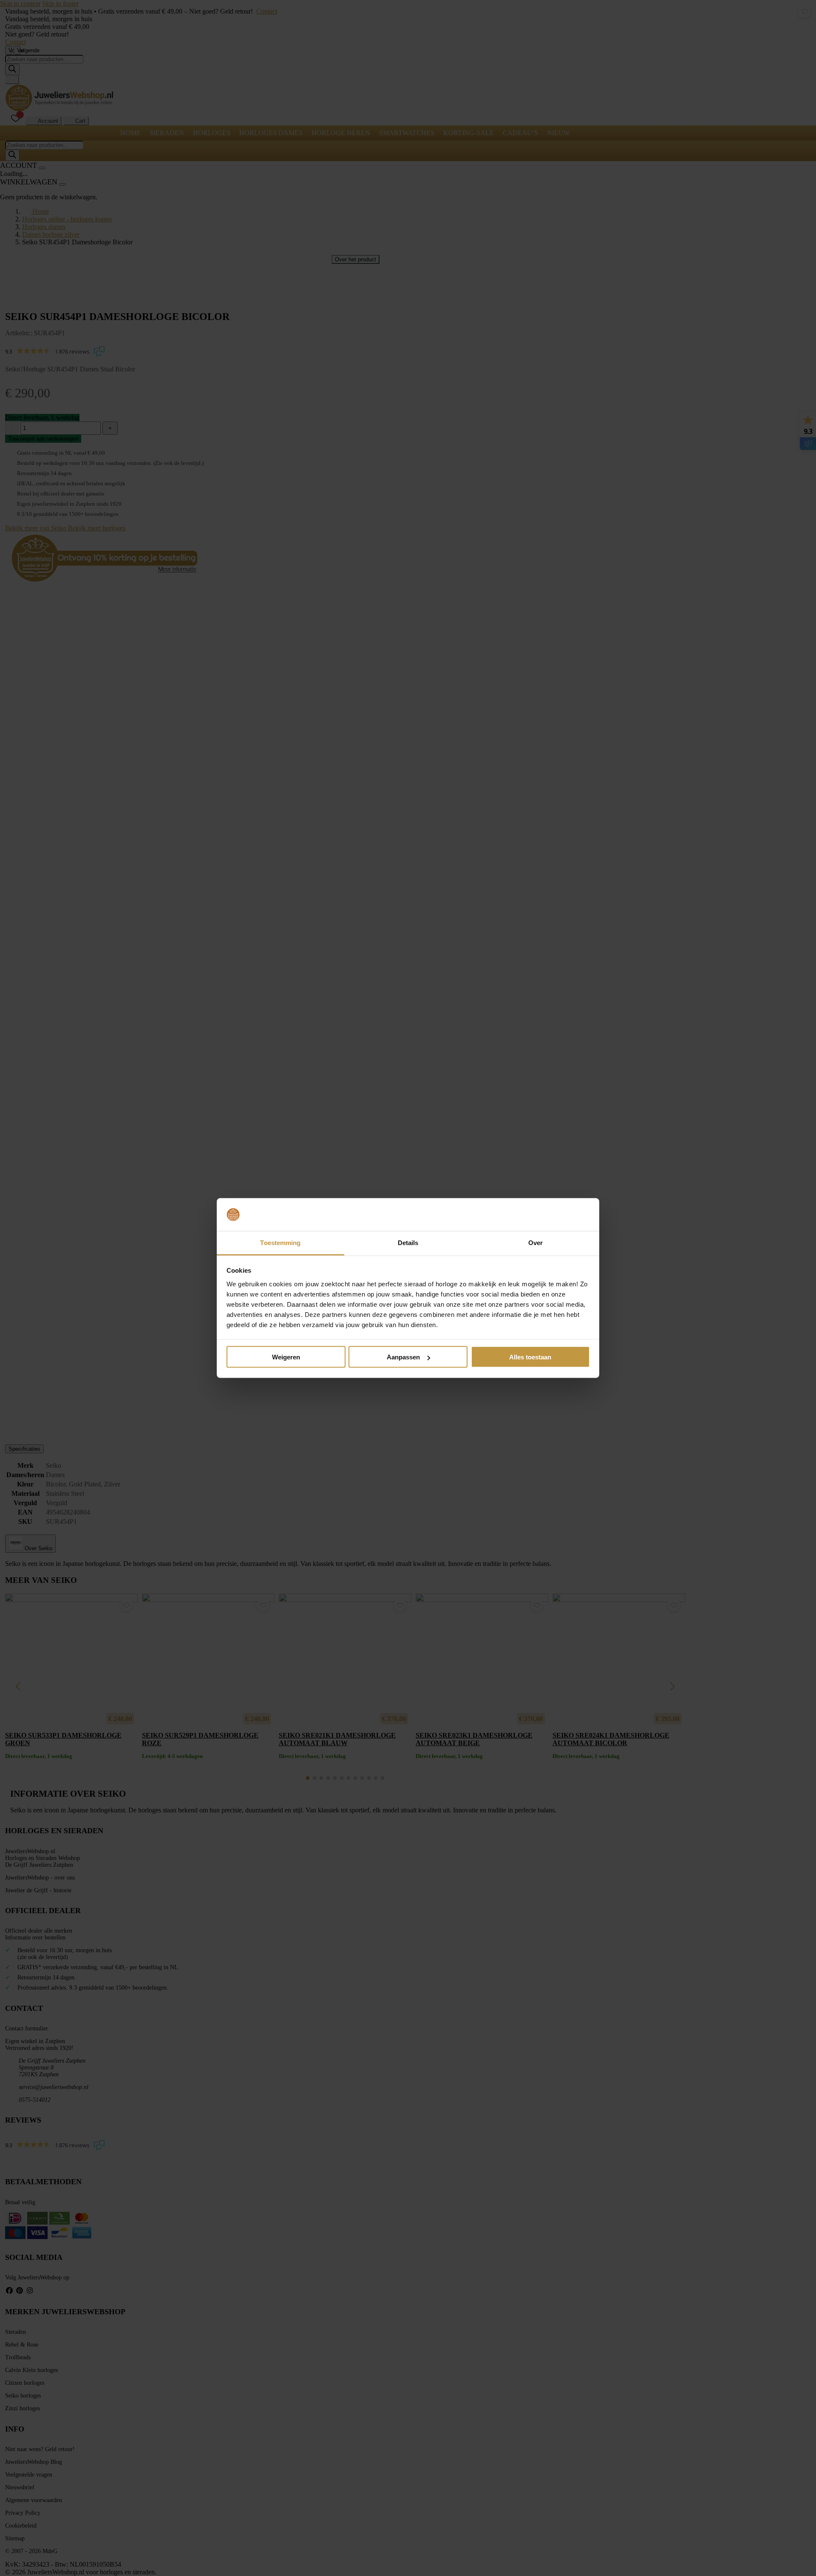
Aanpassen (403, 1357)
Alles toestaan (530, 1357)
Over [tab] (535, 1242)
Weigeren (286, 1357)
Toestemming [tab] (280, 1242)
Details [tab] (408, 1242)
